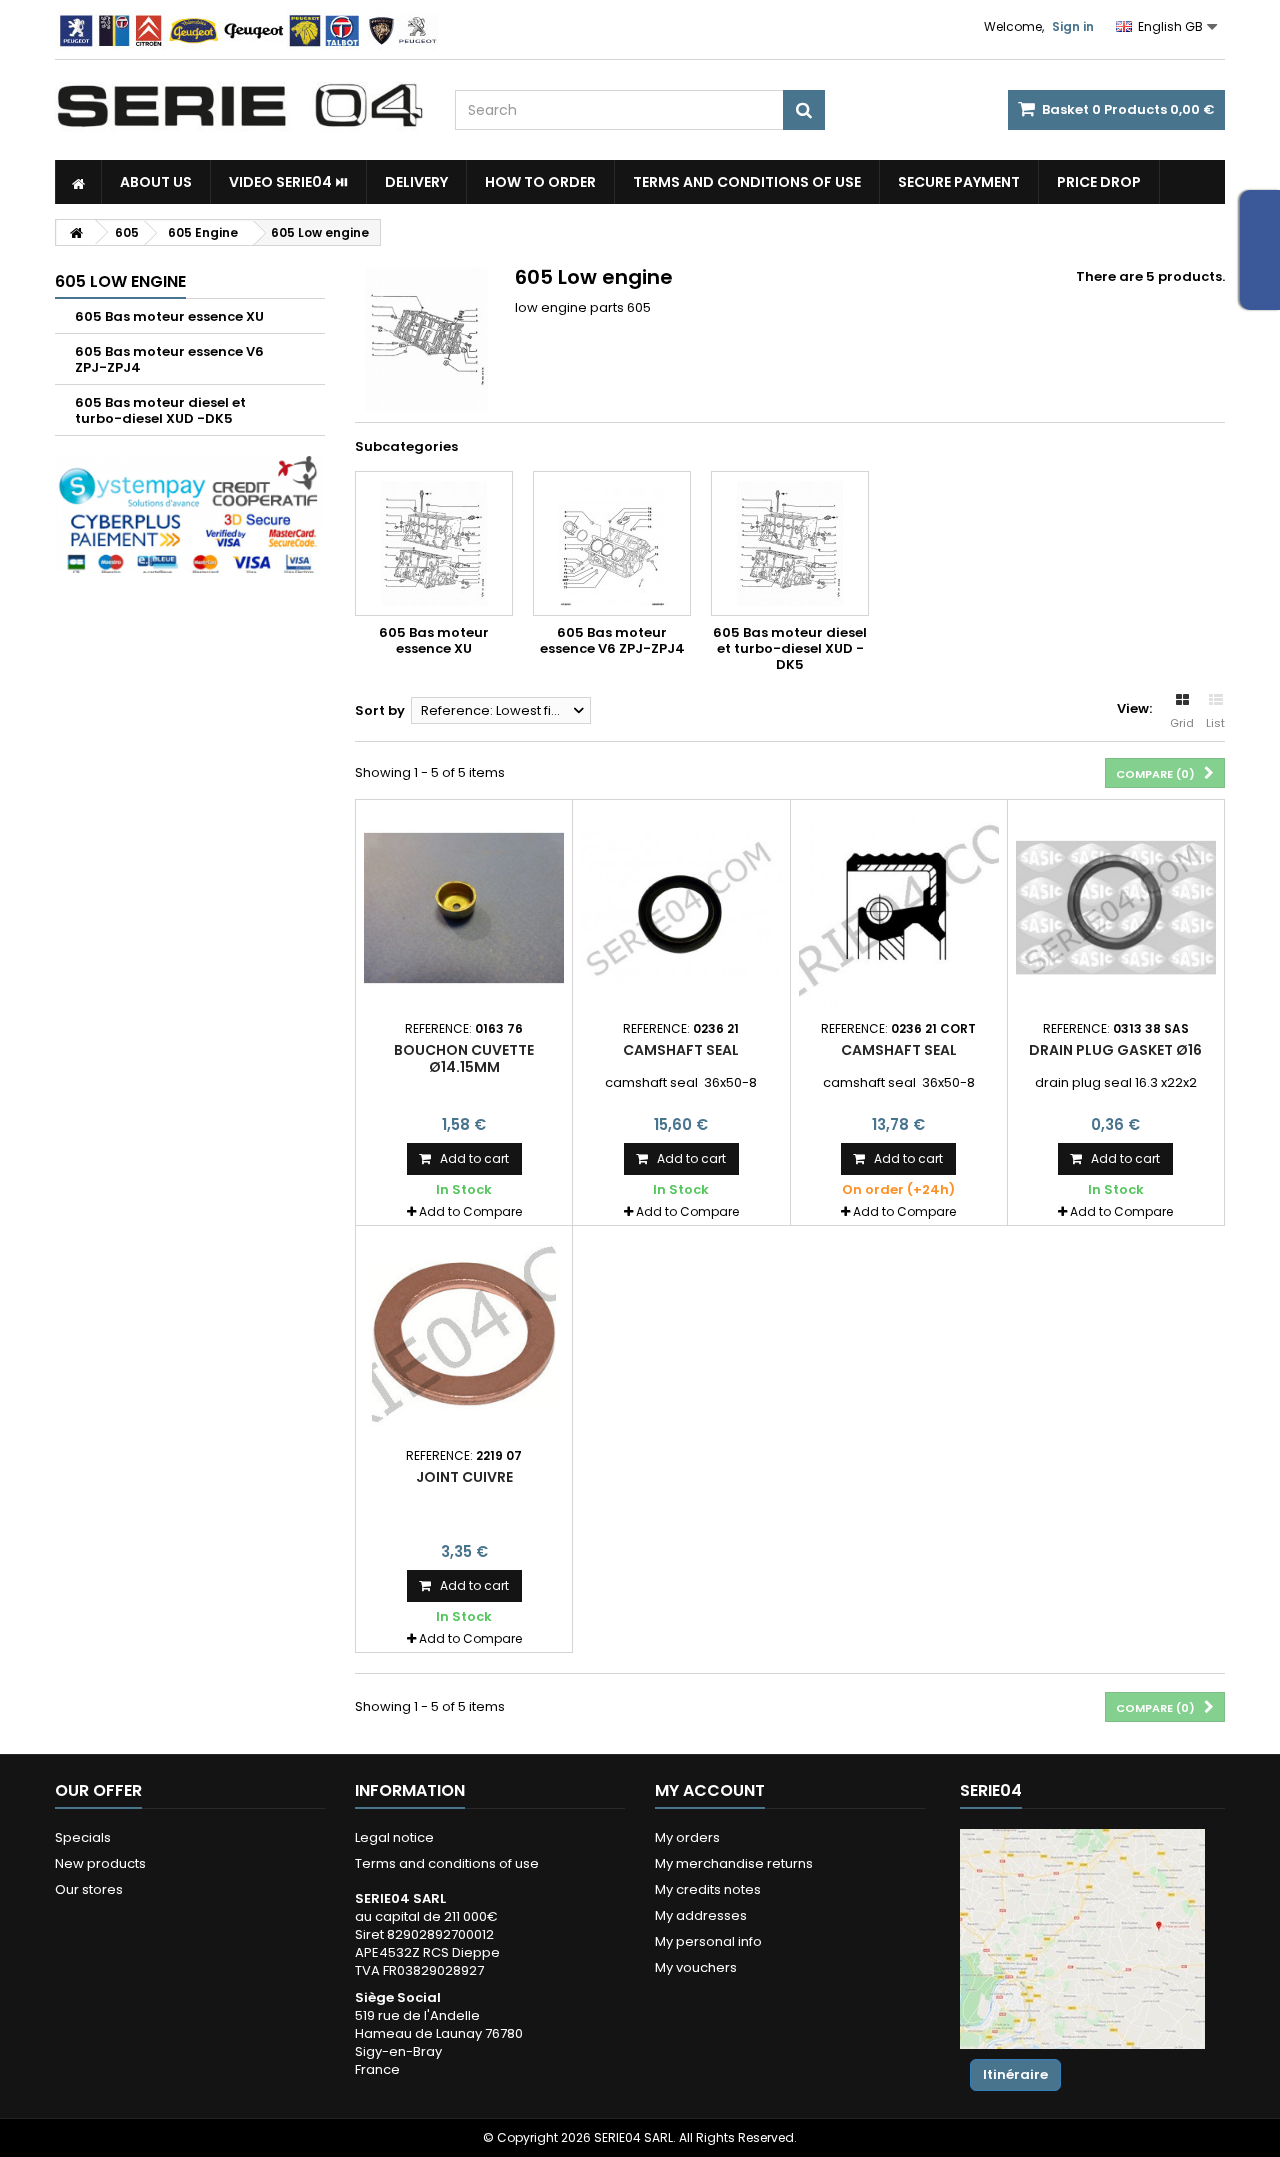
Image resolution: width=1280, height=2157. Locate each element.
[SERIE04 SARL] (240, 106)
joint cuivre (464, 1477)
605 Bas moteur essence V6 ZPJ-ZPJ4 (169, 359)
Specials (83, 1837)
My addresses (701, 1915)
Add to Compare (470, 1211)
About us (156, 182)
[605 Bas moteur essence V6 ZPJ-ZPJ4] (612, 543)
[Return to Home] (76, 232)
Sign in (1073, 26)
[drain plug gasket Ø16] (1116, 908)
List (1215, 723)
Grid (1182, 723)
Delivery (416, 182)
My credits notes (708, 1889)
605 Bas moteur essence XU (169, 316)
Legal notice (394, 1837)
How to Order (540, 182)
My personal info (708, 1941)
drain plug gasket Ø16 (1115, 1050)
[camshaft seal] (681, 908)
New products (100, 1863)
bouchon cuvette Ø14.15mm (464, 1058)
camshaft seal (681, 1050)
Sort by (380, 710)
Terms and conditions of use (747, 182)
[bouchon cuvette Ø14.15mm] (464, 908)
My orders (687, 1837)
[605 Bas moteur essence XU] (434, 543)
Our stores (89, 1889)
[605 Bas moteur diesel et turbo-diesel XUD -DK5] (790, 543)
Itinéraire (1015, 2074)
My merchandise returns (734, 1863)
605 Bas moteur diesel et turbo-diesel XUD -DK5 (160, 410)
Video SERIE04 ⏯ (288, 182)
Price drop (1099, 182)
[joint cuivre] (464, 1334)
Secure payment (959, 182)
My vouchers (696, 1967)
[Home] (78, 182)
